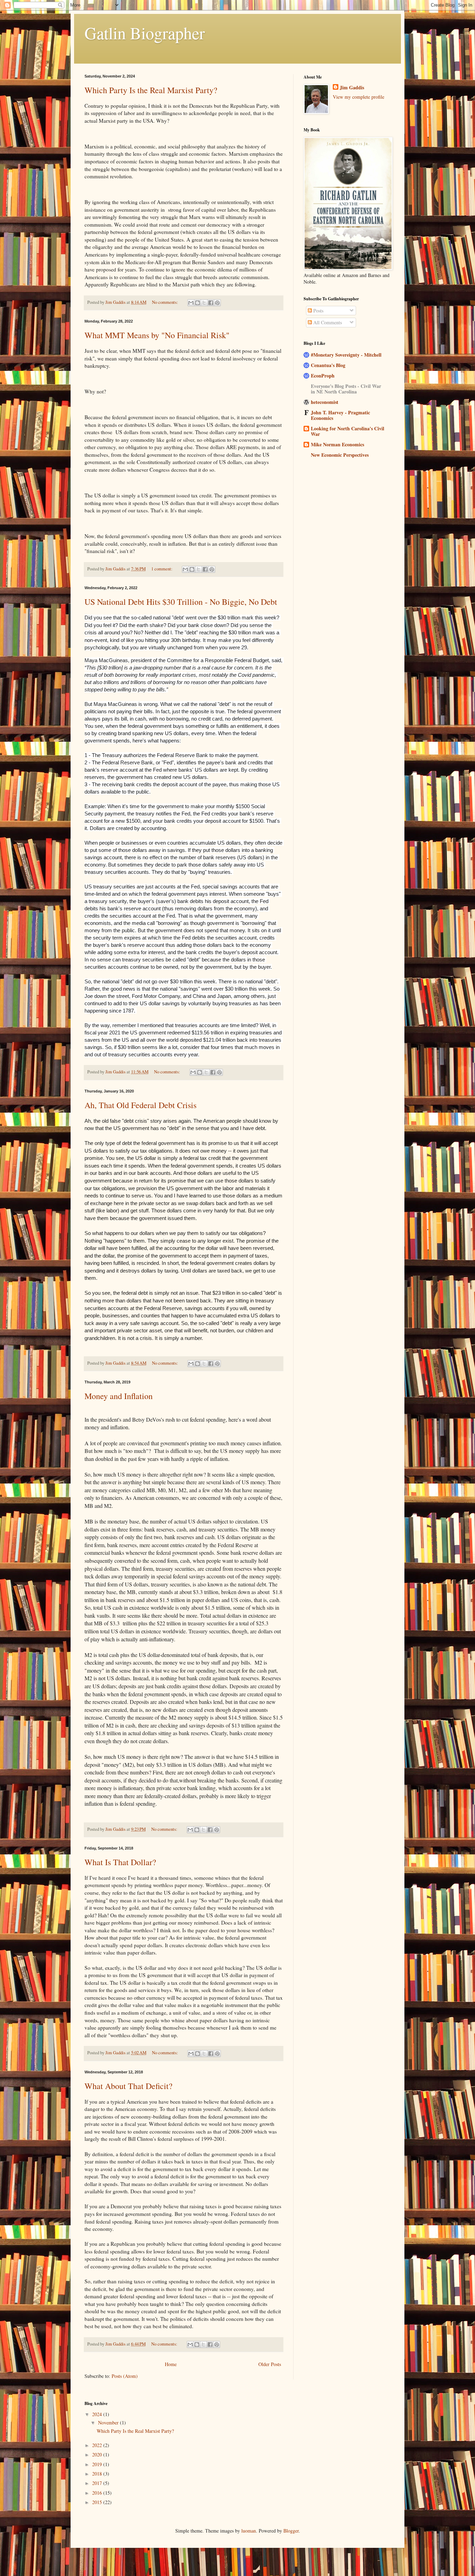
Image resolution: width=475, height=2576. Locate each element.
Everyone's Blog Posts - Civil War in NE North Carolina (346, 389)
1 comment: (162, 569)
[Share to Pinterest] (217, 303)
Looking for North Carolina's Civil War (348, 431)
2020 (98, 2455)
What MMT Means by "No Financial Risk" (157, 335)
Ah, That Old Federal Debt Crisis (140, 1105)
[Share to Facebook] (211, 303)
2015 (98, 2502)
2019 (98, 2464)
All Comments (327, 322)
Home (171, 2364)
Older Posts (270, 2364)
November (109, 2423)
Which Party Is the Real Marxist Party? (151, 90)
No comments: (166, 302)
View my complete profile (359, 97)
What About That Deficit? (128, 2086)
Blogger (291, 2531)
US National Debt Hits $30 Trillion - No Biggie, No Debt (181, 602)
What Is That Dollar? (120, 1862)
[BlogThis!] (198, 303)
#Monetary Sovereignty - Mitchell (346, 355)
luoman (249, 2531)
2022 (98, 2445)
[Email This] (191, 303)
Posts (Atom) (125, 2376)
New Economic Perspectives (340, 455)
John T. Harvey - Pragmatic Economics (340, 415)
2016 (98, 2493)
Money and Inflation (119, 1396)
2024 (98, 2414)
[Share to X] (204, 303)
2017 (98, 2483)
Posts (318, 311)
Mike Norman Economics (337, 444)
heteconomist (325, 402)
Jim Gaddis (352, 88)
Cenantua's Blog (328, 365)
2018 (98, 2474)
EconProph (323, 376)
